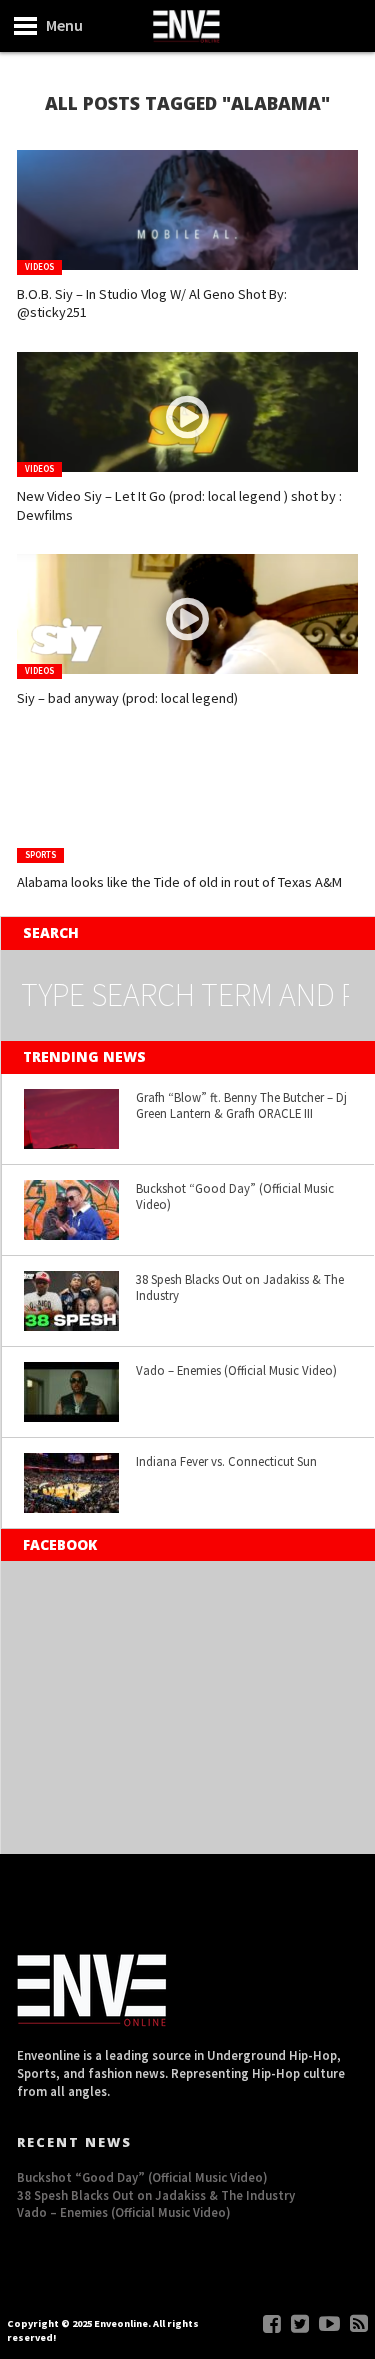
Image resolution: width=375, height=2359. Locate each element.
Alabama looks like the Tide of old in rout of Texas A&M (179, 882)
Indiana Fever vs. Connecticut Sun (226, 1461)
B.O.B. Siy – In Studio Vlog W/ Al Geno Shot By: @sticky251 (152, 303)
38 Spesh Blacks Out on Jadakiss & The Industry (240, 1287)
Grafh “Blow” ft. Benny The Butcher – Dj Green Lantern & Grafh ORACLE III (241, 1105)
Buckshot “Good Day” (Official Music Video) (235, 1196)
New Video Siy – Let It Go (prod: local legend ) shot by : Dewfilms (179, 505)
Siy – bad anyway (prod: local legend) (127, 698)
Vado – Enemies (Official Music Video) (236, 1370)
